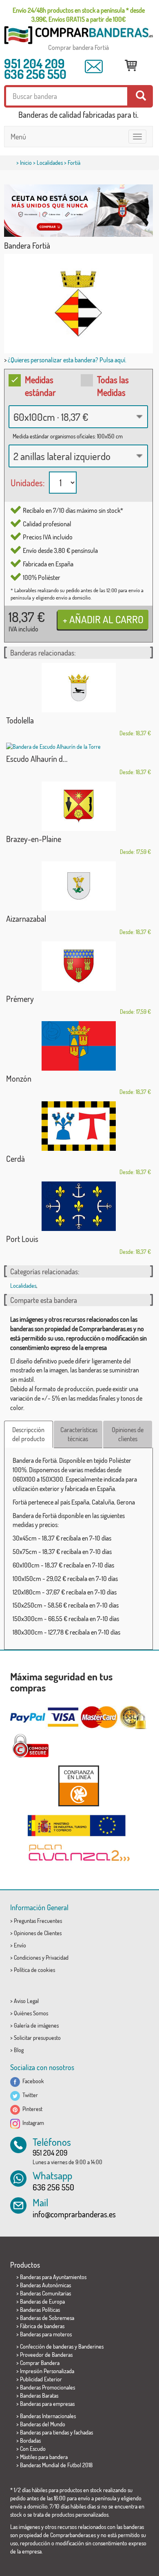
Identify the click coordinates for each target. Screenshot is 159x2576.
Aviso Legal (26, 2001)
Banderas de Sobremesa (47, 2318)
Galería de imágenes (36, 2025)
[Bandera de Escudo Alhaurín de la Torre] (78, 747)
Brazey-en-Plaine (34, 839)
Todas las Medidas (113, 386)
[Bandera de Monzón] (78, 1046)
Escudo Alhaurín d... (37, 759)
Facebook (32, 2081)
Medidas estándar (40, 386)
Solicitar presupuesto (37, 2038)
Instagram (32, 2123)
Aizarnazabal (26, 919)
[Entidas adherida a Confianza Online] (78, 1786)
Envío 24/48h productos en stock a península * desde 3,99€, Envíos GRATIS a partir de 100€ (79, 15)
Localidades (50, 163)
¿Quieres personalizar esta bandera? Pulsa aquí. (67, 360)
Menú (18, 137)
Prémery (20, 999)
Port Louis (22, 1239)
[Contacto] (94, 67)
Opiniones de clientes (128, 1434)
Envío (20, 1945)
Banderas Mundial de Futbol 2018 (56, 2465)
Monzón (19, 1078)
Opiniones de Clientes (38, 1933)
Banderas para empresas (47, 2404)
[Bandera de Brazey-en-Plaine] (78, 806)
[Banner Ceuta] (78, 211)
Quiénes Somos (31, 2013)
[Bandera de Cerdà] (78, 1126)
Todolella (20, 720)
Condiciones (27, 1957)
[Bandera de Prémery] (78, 966)
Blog (19, 2050)
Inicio (26, 163)
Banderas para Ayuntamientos (53, 2277)
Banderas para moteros (46, 2334)
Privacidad (57, 1957)
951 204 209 (34, 63)
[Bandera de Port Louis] (78, 1206)
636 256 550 (35, 74)
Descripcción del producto (29, 1434)
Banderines (91, 2346)
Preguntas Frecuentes (38, 1921)
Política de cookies (34, 1970)
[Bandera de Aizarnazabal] (78, 886)
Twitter (29, 2095)
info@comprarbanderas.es (74, 2214)
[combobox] (78, 417)
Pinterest (31, 2109)
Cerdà (15, 1159)
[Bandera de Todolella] (78, 688)
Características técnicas (79, 1434)
